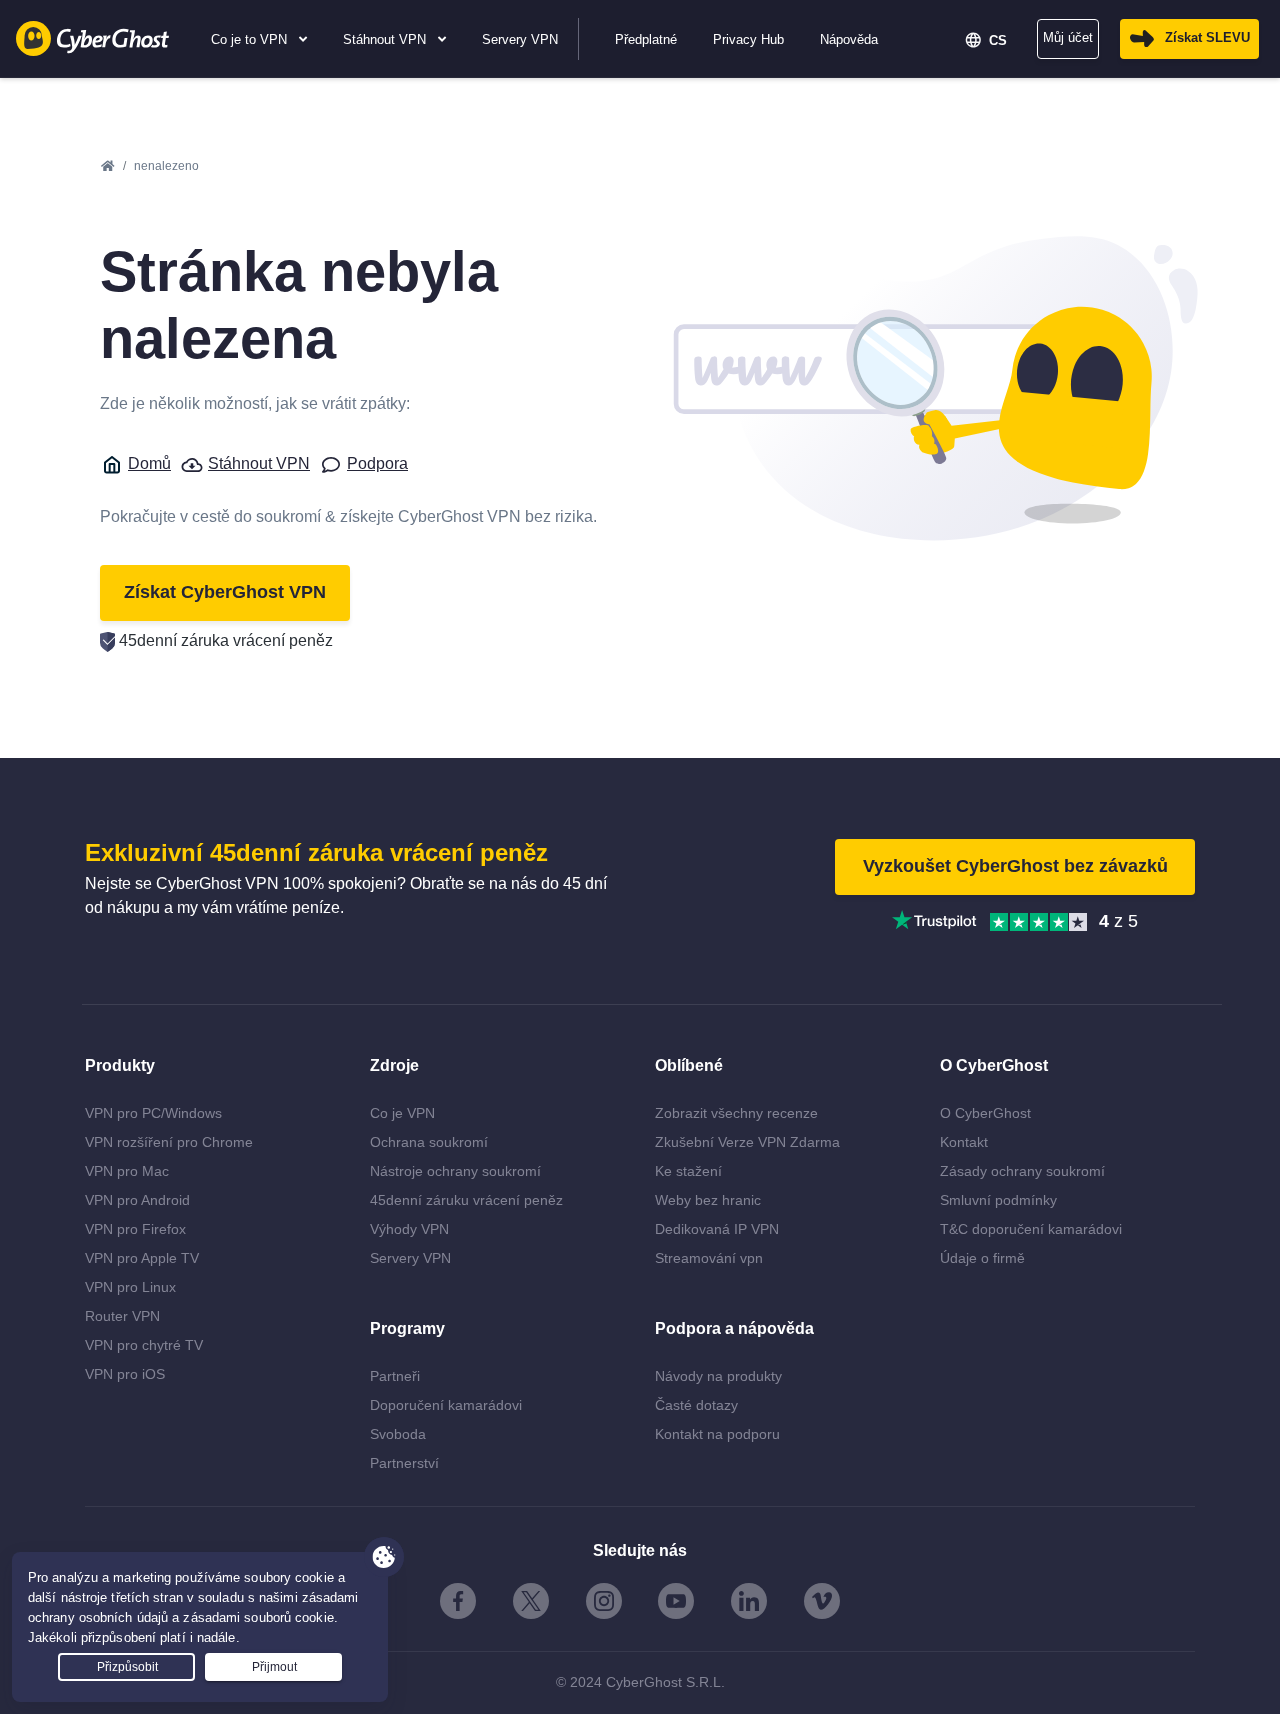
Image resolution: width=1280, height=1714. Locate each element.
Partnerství (404, 1463)
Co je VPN (402, 1113)
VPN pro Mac (127, 1171)
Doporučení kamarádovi (446, 1405)
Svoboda (398, 1434)
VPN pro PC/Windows (153, 1113)
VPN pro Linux (130, 1287)
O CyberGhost (985, 1113)
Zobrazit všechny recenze (736, 1113)
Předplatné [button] (646, 39)
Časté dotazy (696, 1405)
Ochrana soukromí (429, 1142)
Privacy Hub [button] (748, 39)
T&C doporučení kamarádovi (1031, 1229)
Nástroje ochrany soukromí (455, 1171)
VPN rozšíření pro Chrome (169, 1142)
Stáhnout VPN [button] (386, 39)
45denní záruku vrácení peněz (466, 1200)
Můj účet (1068, 37)
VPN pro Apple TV (142, 1258)
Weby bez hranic (708, 1200)
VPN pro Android (137, 1200)
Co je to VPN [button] (251, 39)
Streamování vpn (709, 1258)
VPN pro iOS (125, 1374)
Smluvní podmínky (998, 1200)
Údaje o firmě (982, 1258)
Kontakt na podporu (717, 1434)
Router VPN (122, 1316)
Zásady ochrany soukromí (1022, 1171)
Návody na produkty (718, 1376)
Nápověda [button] (849, 39)
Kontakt (964, 1142)
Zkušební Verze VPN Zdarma (747, 1142)
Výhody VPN (409, 1229)
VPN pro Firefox (135, 1229)
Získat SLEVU (1207, 37)
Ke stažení (688, 1171)
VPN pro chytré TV (144, 1345)
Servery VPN (410, 1258)
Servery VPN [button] (520, 39)
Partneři (395, 1376)
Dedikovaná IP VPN (717, 1229)
